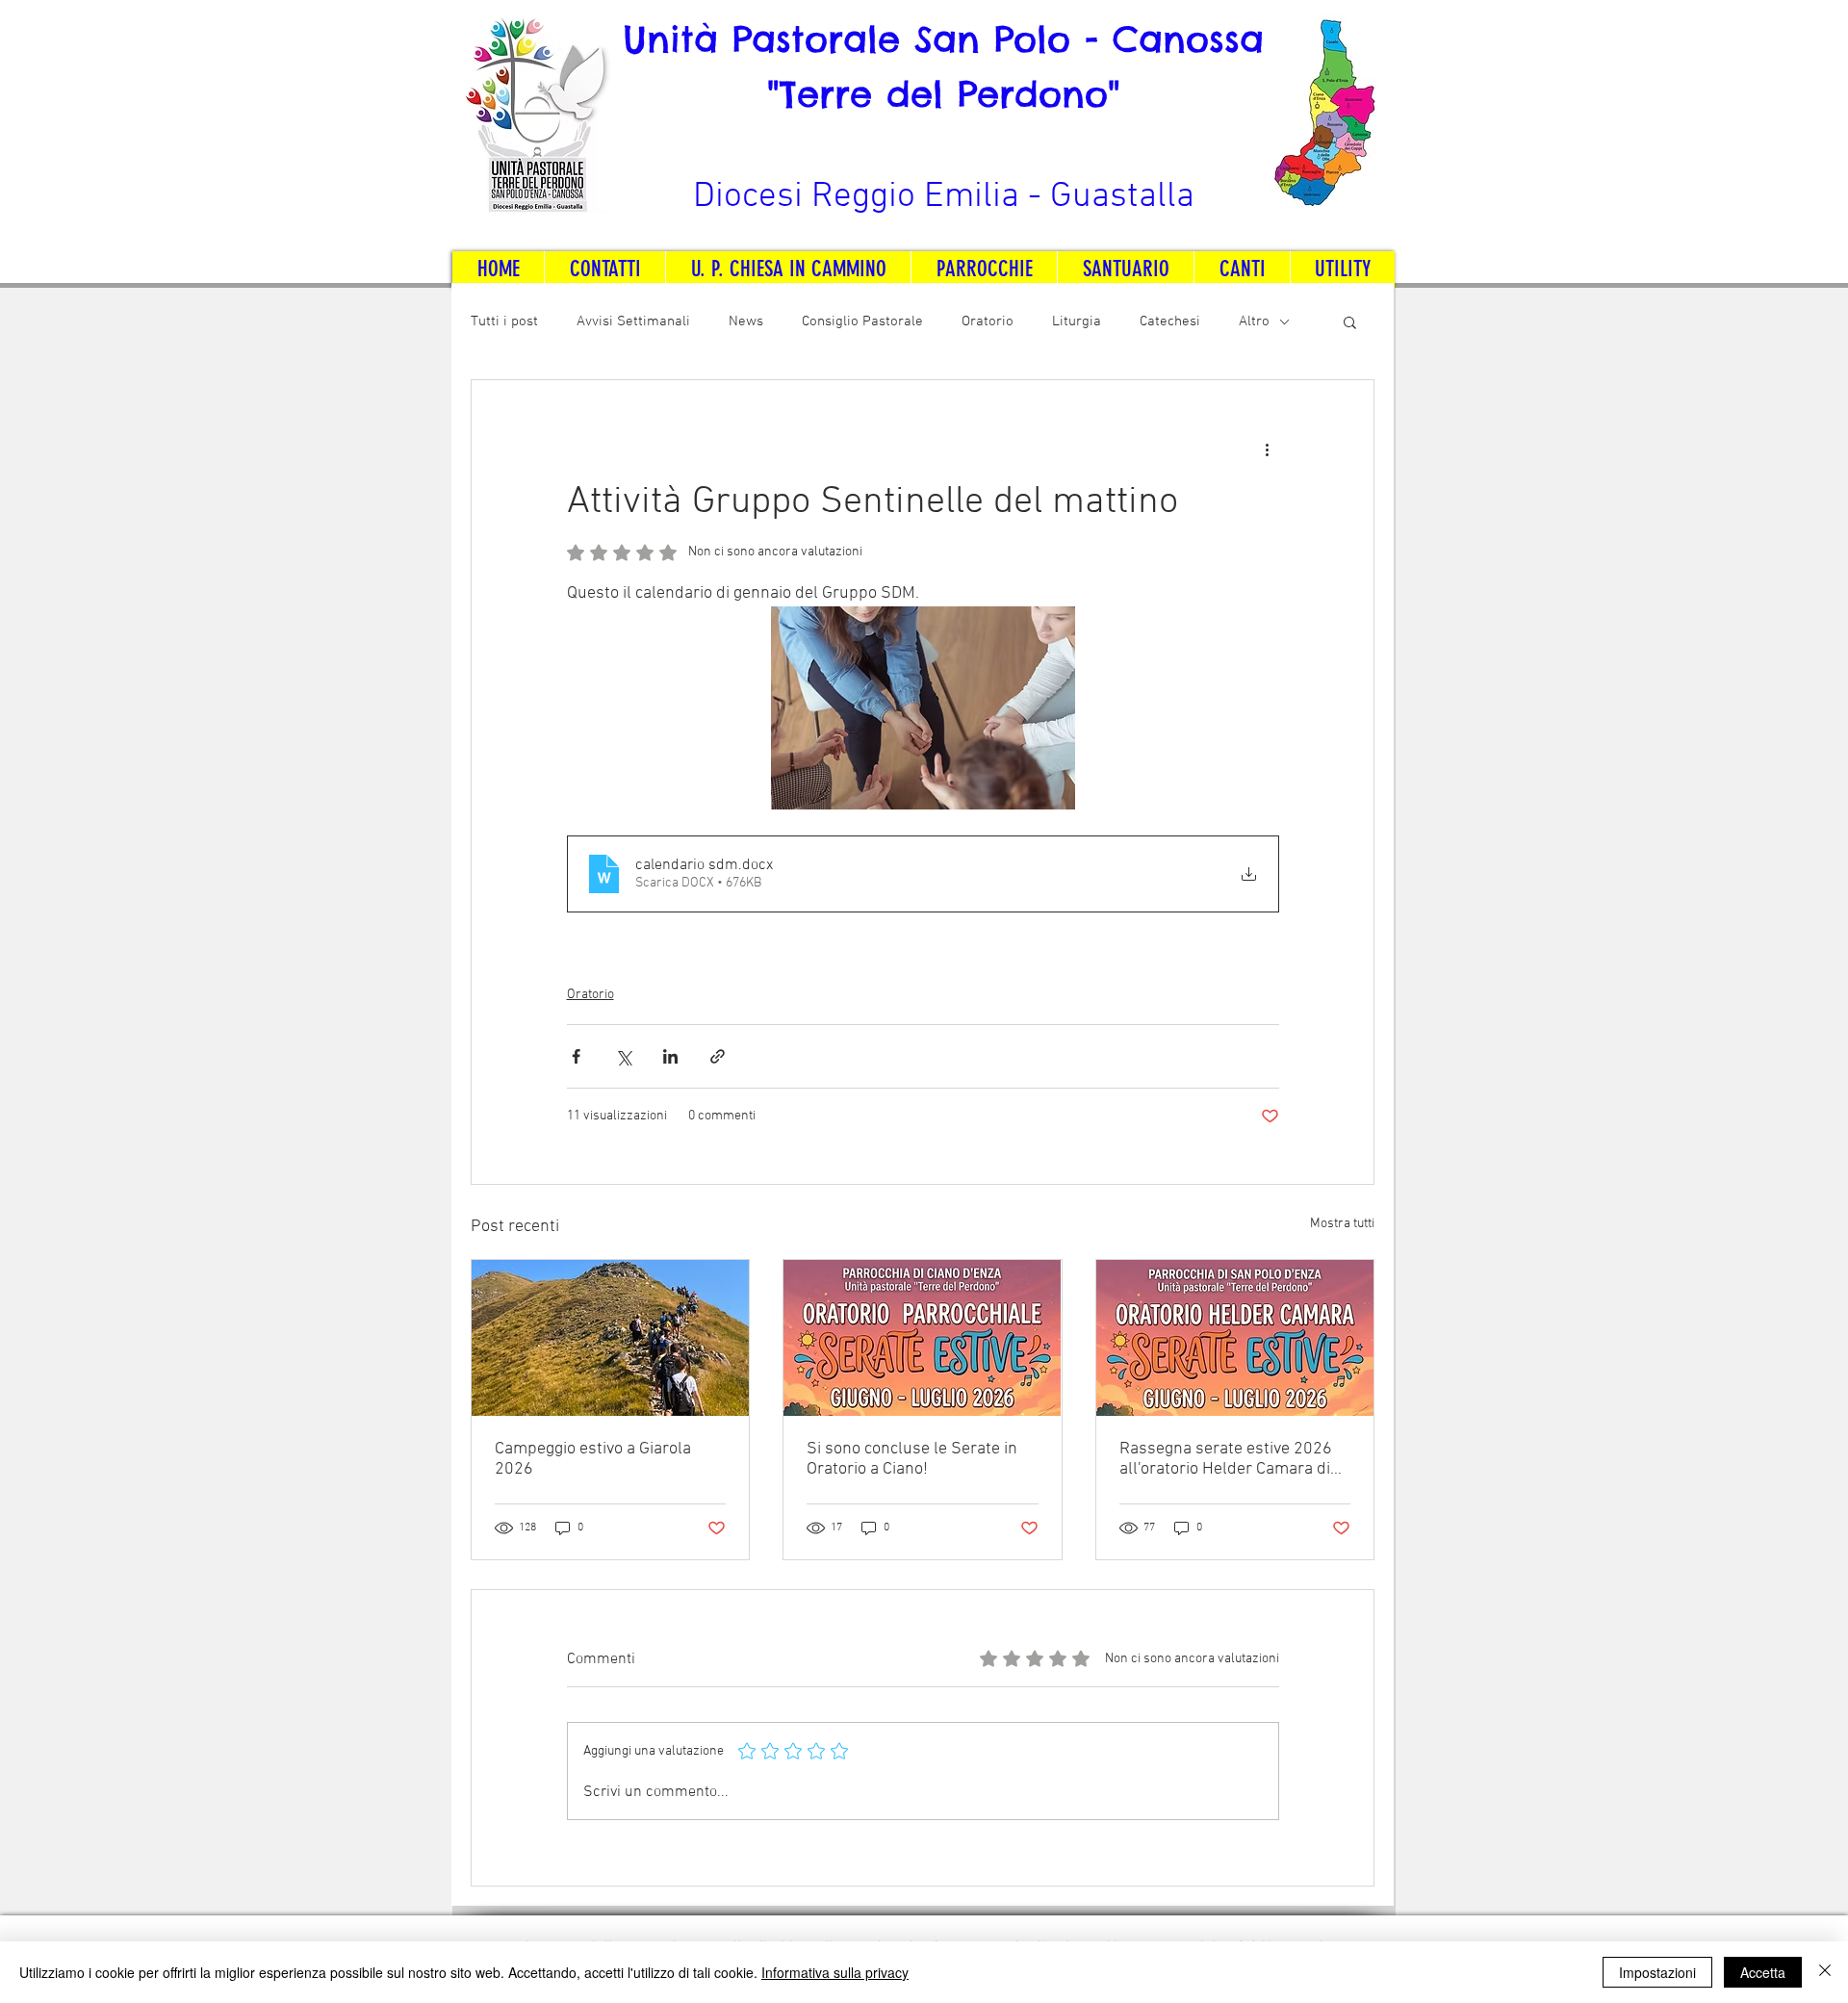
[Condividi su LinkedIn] (670, 1056)
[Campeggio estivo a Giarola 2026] (610, 1338)
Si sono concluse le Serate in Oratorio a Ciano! (912, 1459)
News (746, 321)
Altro (1254, 321)
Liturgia (1077, 321)
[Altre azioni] (1268, 449)
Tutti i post (504, 321)
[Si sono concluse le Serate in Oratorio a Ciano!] (922, 1338)
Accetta (1763, 1972)
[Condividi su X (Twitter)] (623, 1056)
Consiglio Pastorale (862, 321)
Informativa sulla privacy (835, 1972)
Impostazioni (1657, 1972)
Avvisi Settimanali (633, 321)
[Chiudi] (1825, 1972)
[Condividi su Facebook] (576, 1056)
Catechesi (1170, 321)
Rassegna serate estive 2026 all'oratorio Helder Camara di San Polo (1226, 1459)
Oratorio (988, 321)
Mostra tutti (1342, 1224)
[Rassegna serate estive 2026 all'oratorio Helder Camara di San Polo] (1235, 1338)
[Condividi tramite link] (718, 1056)
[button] (1350, 321)
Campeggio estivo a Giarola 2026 (593, 1459)
